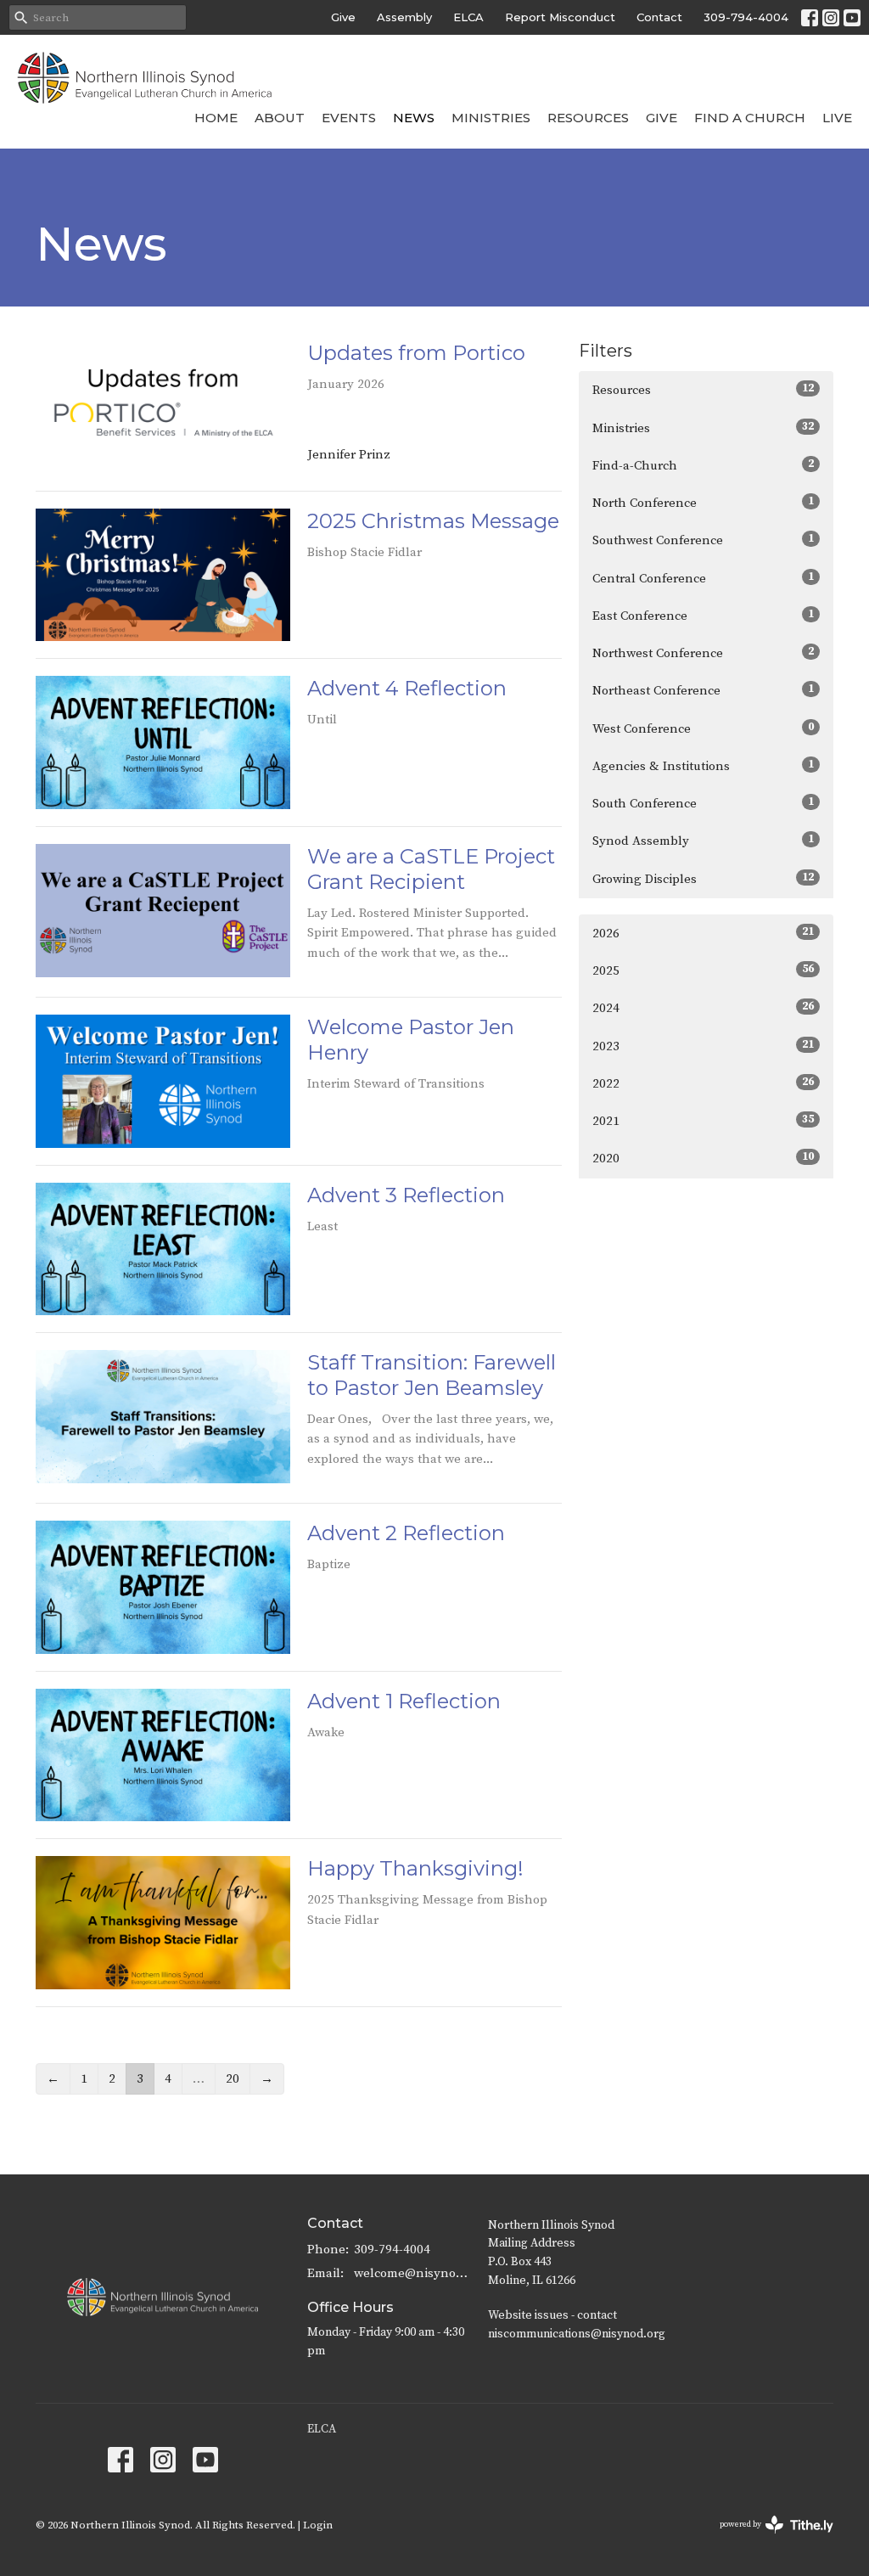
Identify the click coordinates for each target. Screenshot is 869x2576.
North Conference (703, 503)
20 (233, 2079)
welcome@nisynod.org (412, 2273)
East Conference (703, 616)
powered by (767, 2539)
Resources (588, 118)
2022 (703, 1083)
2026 (703, 933)
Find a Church (750, 118)
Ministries (491, 118)
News (414, 118)
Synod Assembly (703, 841)
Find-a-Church (703, 465)
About (280, 118)
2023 (703, 1046)
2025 (703, 970)
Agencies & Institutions (703, 766)
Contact (659, 17)
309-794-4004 (746, 17)
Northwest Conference (703, 653)
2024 (703, 1008)
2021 (703, 1121)
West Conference (703, 728)
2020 (703, 1158)
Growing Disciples (703, 879)
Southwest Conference (703, 540)
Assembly (404, 17)
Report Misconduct (560, 17)
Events (349, 118)
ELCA (468, 17)
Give (343, 17)
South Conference (703, 803)
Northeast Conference (703, 690)
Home (216, 118)
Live (837, 118)
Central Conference (703, 578)
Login (318, 2525)
